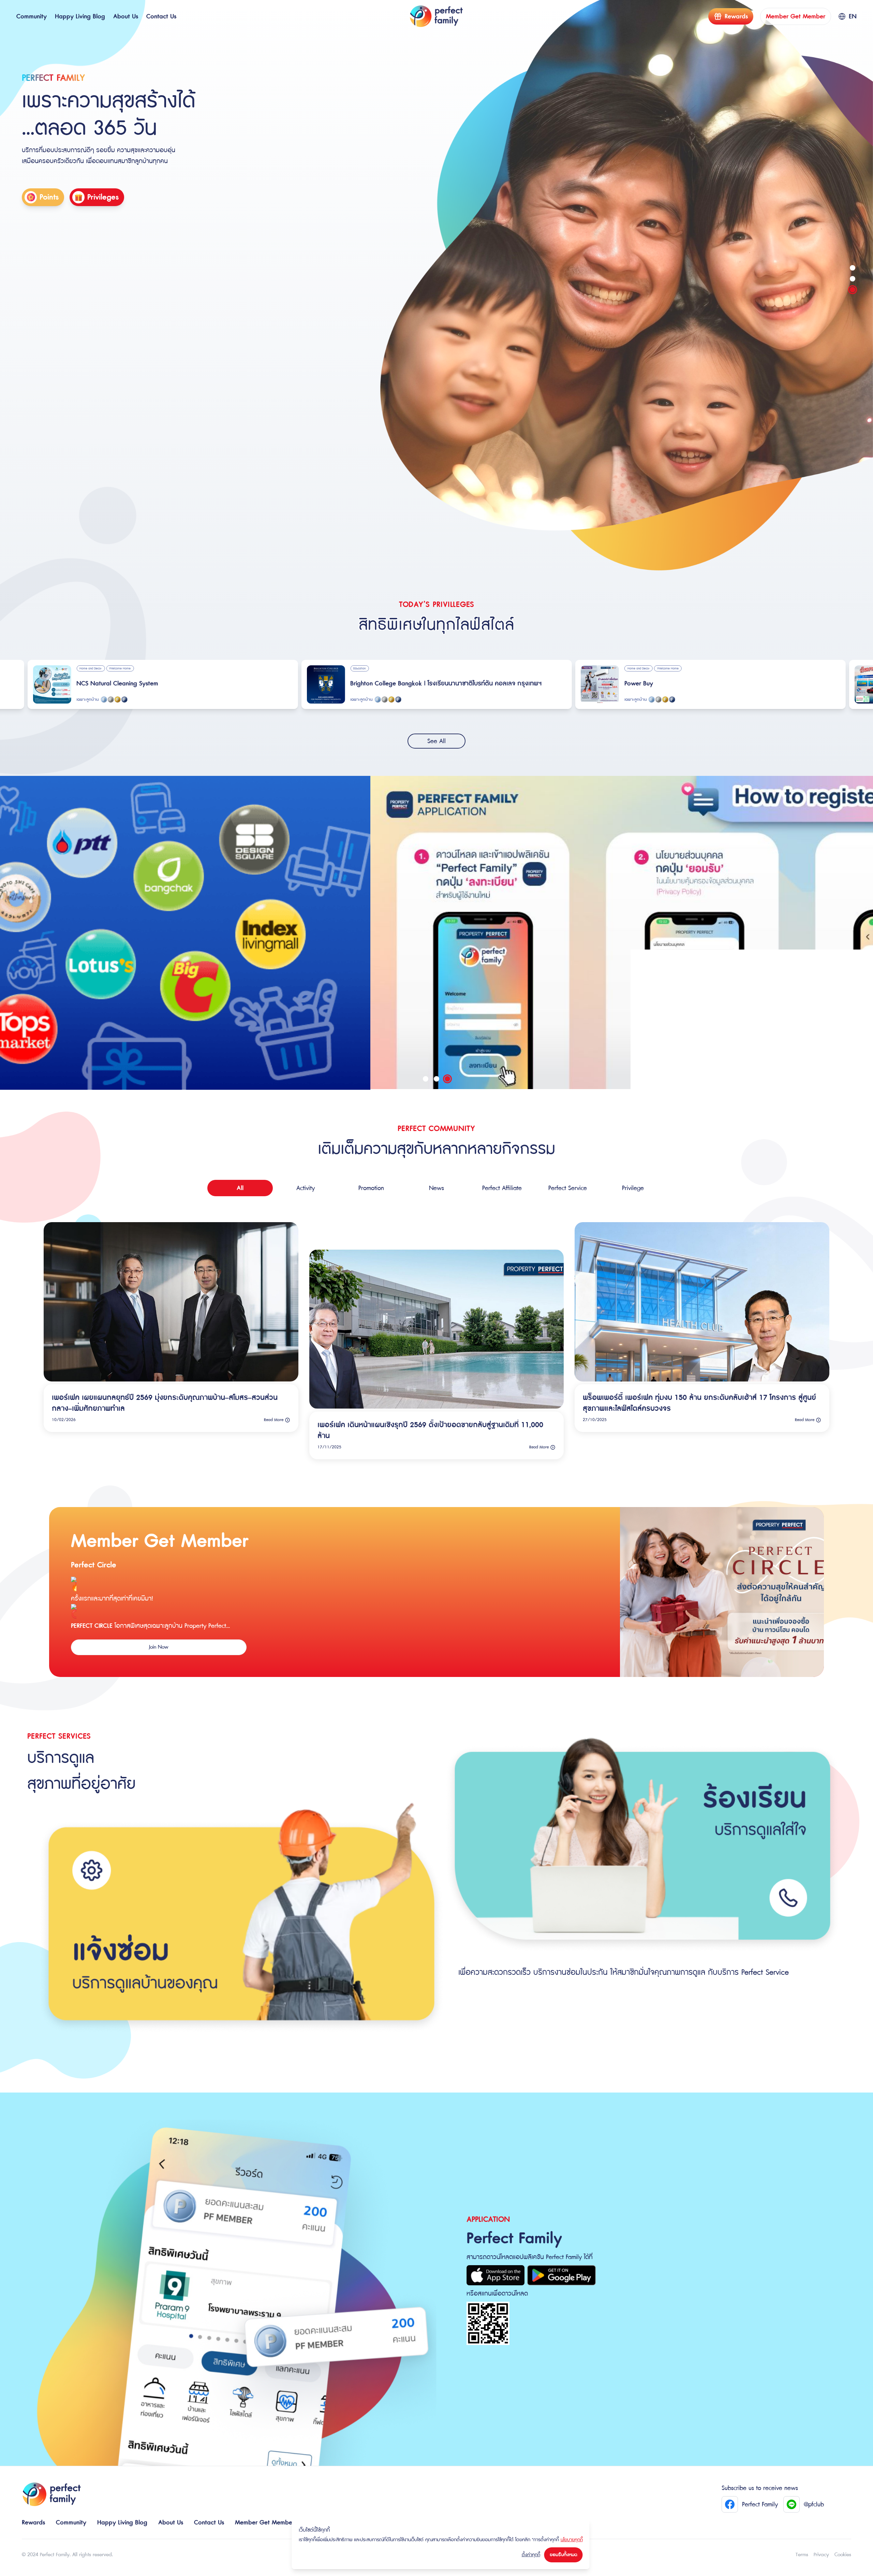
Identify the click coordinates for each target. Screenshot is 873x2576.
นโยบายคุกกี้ (572, 2540)
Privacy (821, 2555)
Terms (802, 2555)
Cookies (843, 2555)
